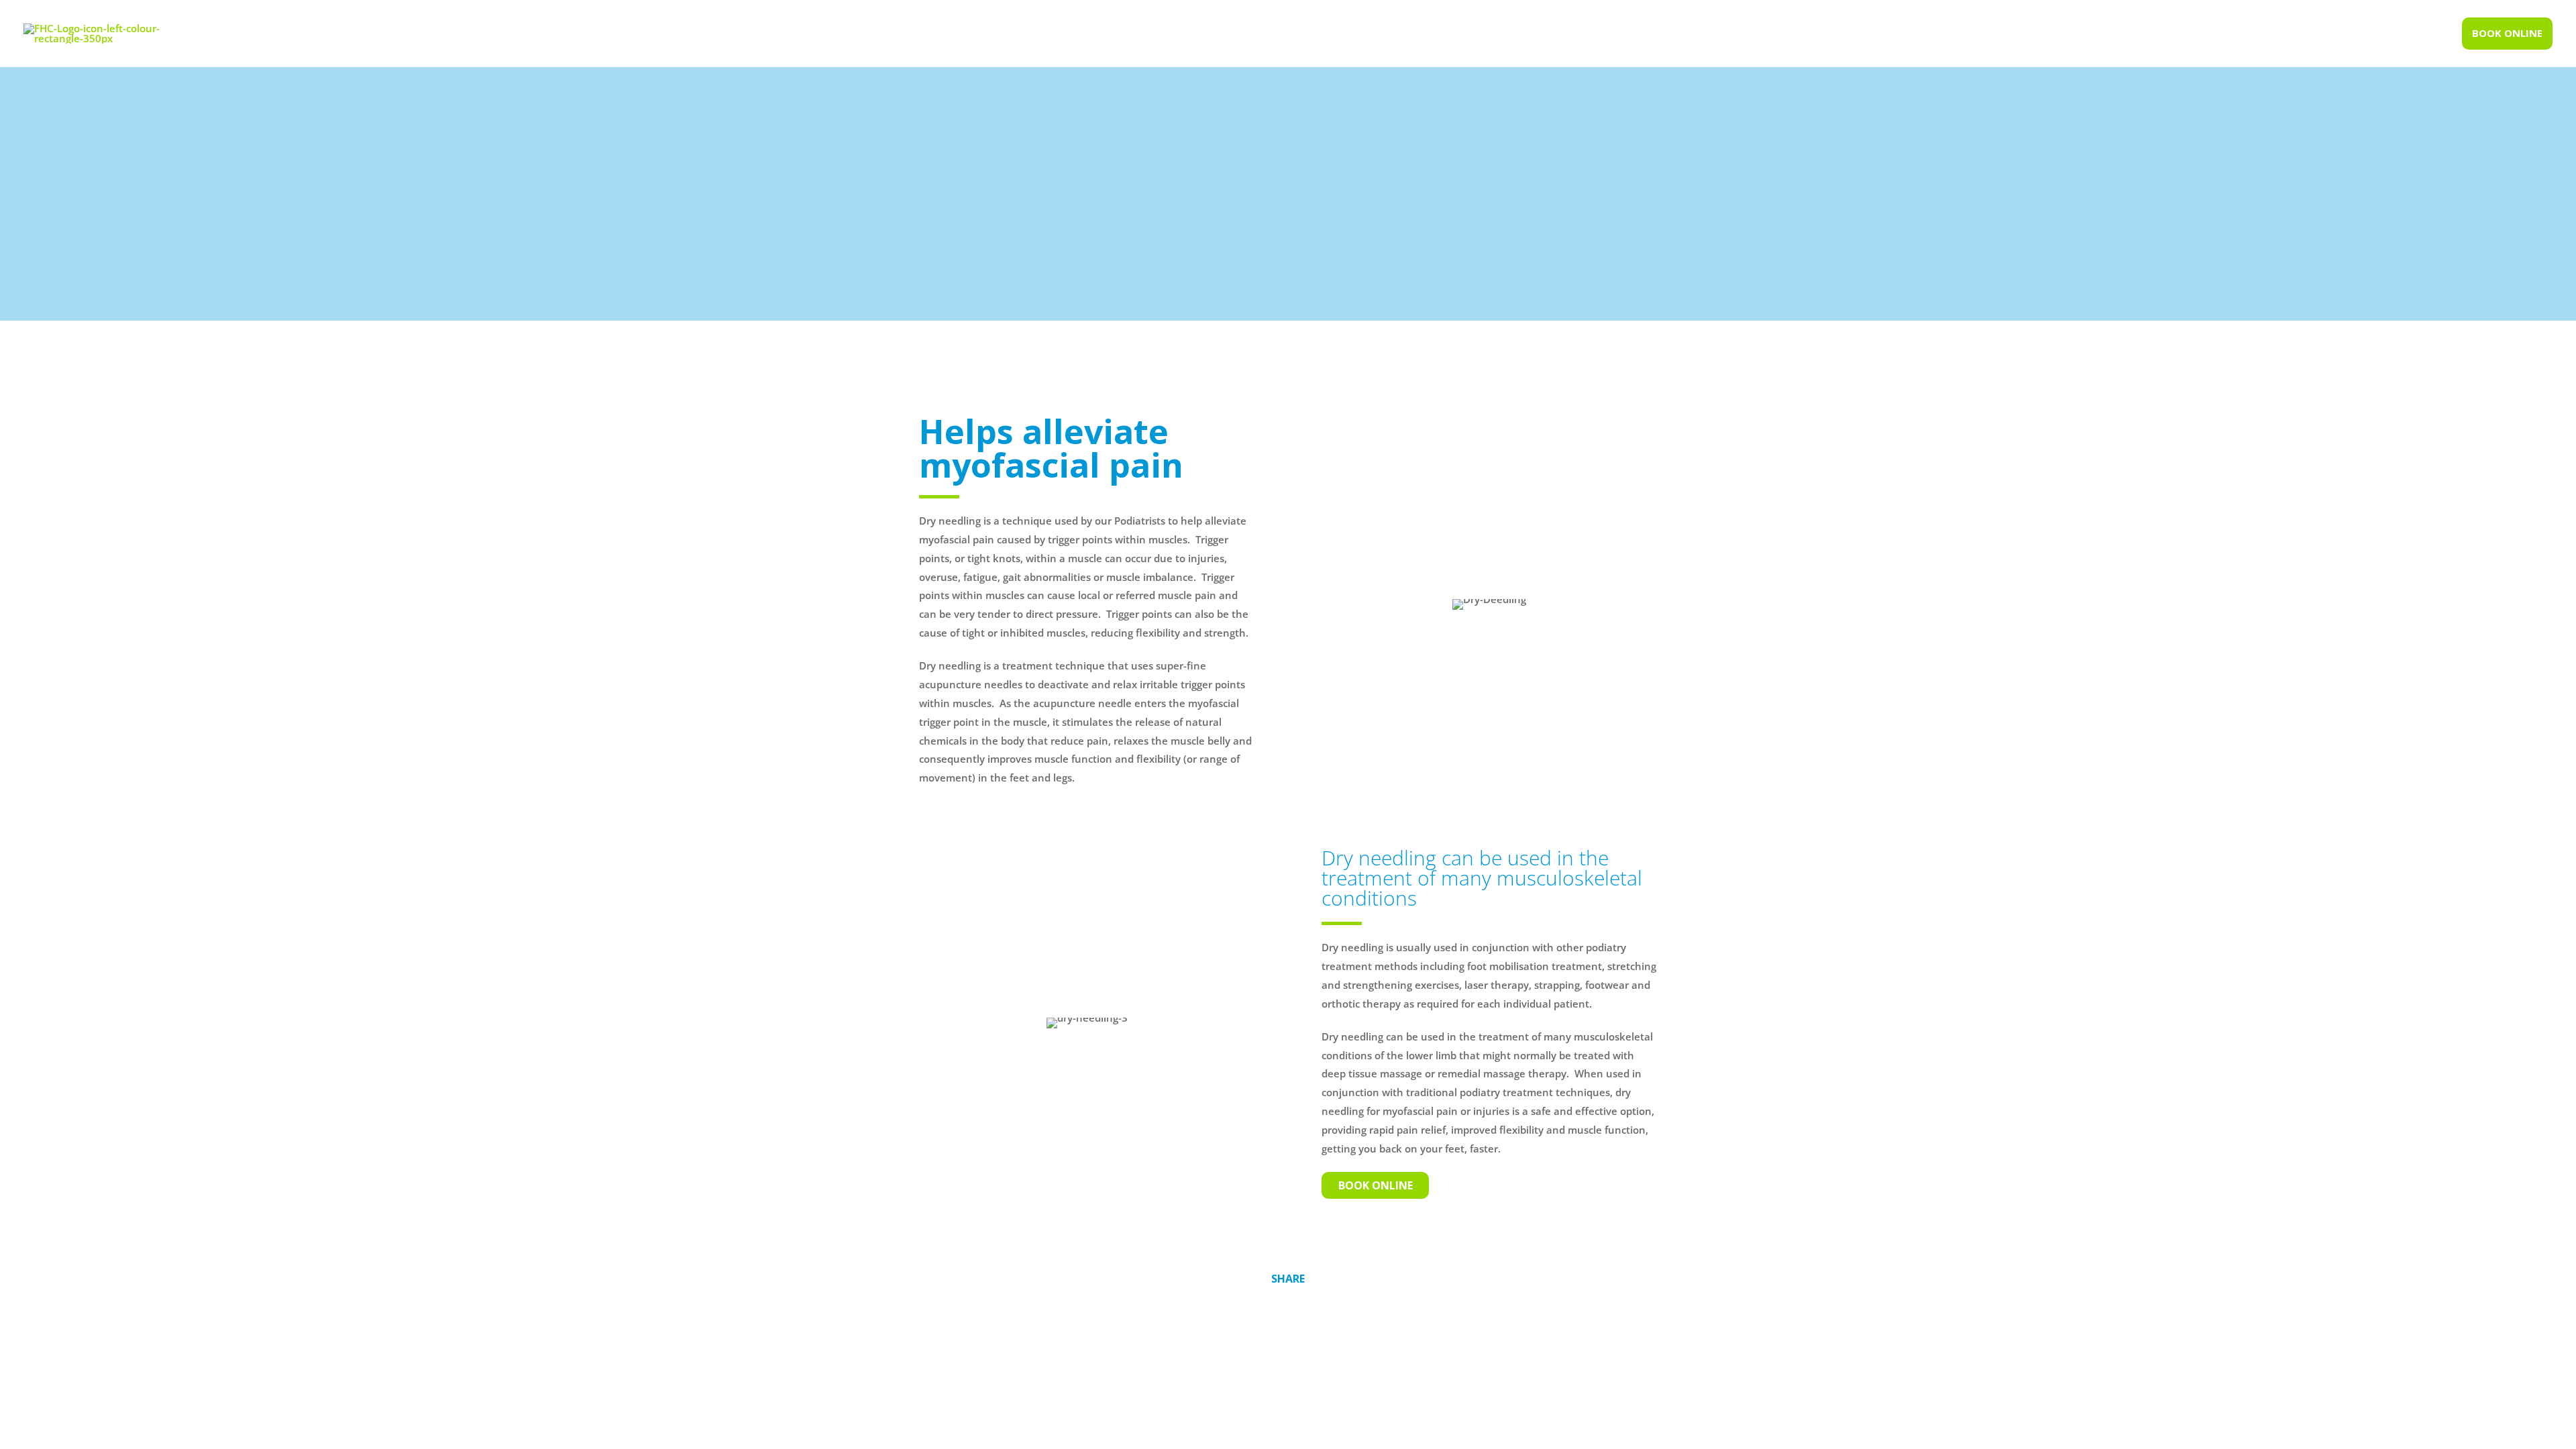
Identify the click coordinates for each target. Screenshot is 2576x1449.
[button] (2507, 34)
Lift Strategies (1499, 1384)
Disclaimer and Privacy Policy (1353, 1384)
